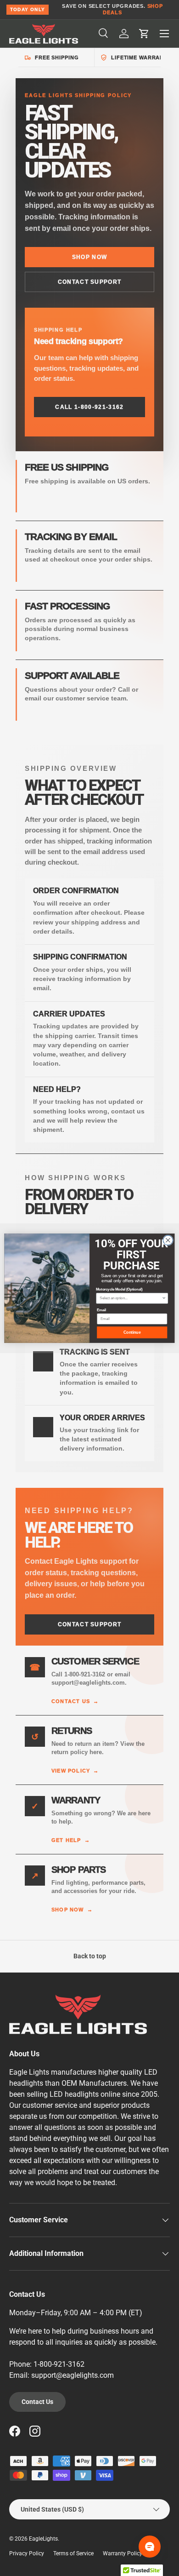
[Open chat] (150, 2547)
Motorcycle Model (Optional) (119, 1289)
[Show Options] (164, 1298)
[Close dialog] (168, 1240)
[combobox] (131, 1298)
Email (101, 1310)
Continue (132, 1332)
